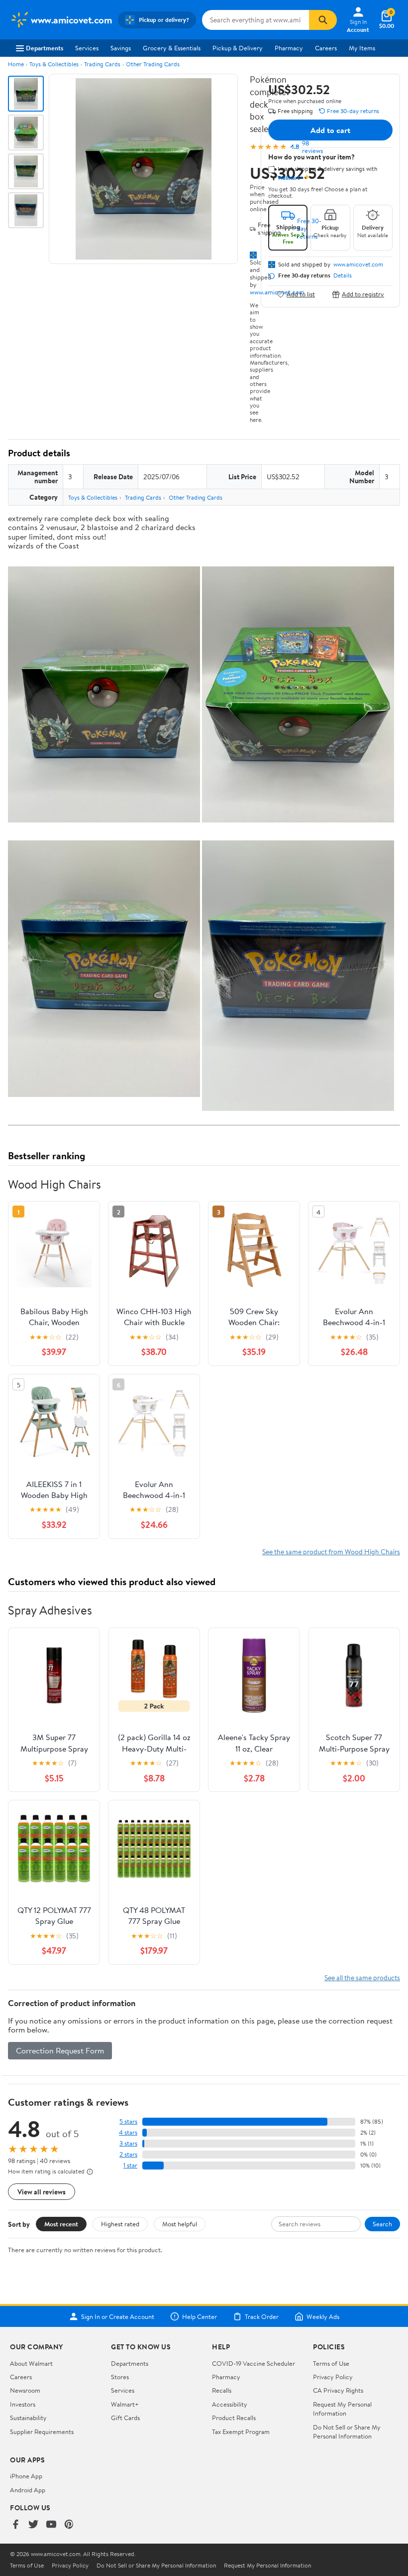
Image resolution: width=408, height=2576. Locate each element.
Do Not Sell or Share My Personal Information (347, 2432)
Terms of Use (331, 2363)
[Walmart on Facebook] (15, 2525)
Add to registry (363, 294)
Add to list (301, 294)
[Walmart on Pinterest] (69, 2525)
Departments (45, 48)
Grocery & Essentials (172, 48)
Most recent (61, 2224)
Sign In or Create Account (118, 2316)
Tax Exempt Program (241, 2432)
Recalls (222, 2390)
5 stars (128, 2121)
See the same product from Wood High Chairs (331, 1552)
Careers (326, 48)
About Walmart (31, 2363)
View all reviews (42, 2192)
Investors (23, 2404)
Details (343, 275)
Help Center (200, 2316)
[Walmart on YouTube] (51, 2525)
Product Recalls (234, 2418)
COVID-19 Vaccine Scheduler (254, 2363)
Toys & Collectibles (54, 64)
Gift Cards (125, 2418)
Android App (28, 2490)
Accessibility (230, 2404)
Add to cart (330, 130)
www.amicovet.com (358, 265)
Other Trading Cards (153, 64)
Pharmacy (289, 48)
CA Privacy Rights (338, 2390)
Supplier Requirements (42, 2432)
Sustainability (28, 2418)
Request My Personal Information (342, 2409)
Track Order (262, 2316)
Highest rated (120, 2224)
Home (16, 64)
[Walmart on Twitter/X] (33, 2525)
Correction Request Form (60, 2050)
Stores (120, 2377)
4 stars (128, 2132)
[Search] (323, 20)
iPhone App (26, 2476)
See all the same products (362, 1977)
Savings (121, 48)
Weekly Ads (323, 2316)
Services (87, 48)
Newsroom (25, 2390)
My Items (362, 48)
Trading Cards (102, 64)
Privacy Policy (333, 2377)
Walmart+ (125, 2404)
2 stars (128, 2154)
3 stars (128, 2143)
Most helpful (180, 2224)
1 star (130, 2165)
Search (382, 2224)
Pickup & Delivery (238, 48)
